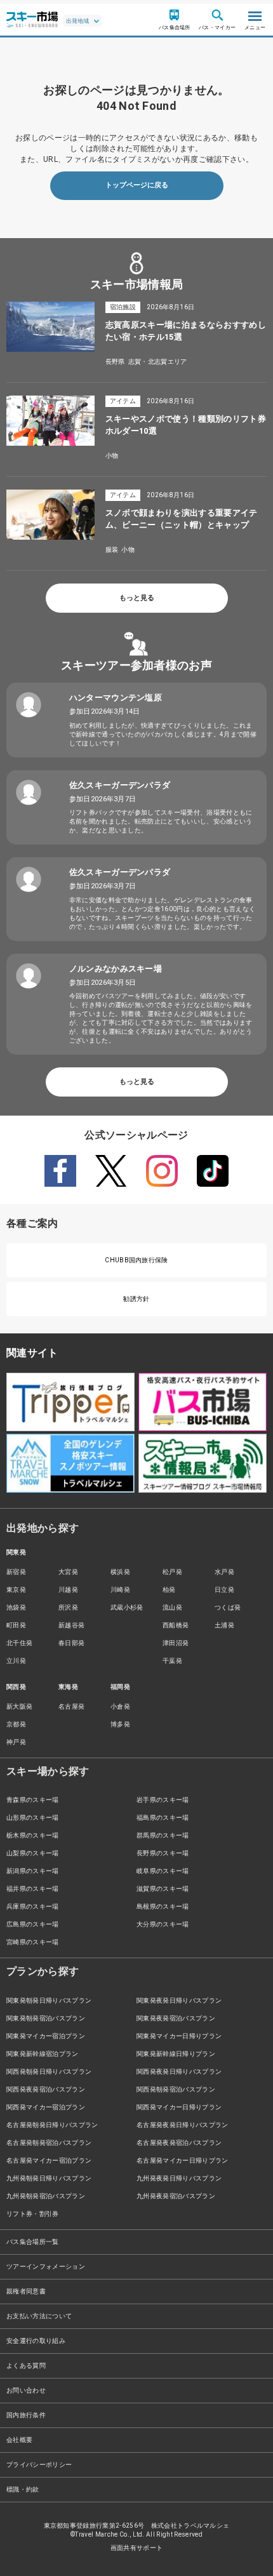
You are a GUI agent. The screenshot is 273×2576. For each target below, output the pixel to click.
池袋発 (16, 1607)
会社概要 (19, 2440)
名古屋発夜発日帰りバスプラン (182, 2125)
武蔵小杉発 (127, 1607)
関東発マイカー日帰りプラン (179, 2036)
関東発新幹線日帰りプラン (176, 2054)
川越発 (68, 1590)
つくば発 (228, 1607)
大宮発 (68, 1572)
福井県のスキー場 (33, 1889)
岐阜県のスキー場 (163, 1871)
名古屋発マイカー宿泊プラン (49, 2160)
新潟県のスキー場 (33, 1871)
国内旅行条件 (26, 2415)
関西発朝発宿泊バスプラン (176, 2089)
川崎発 (120, 1590)
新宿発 (16, 1572)
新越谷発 (71, 1625)
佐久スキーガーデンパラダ (120, 785)
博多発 (120, 1724)
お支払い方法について (39, 2316)
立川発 (16, 1661)
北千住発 (19, 1643)
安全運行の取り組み (36, 2341)
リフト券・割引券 (33, 2214)
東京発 (16, 1590)
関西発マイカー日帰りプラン (179, 2107)
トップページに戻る (137, 185)
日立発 (224, 1590)
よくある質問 (26, 2366)
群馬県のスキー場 (163, 1835)
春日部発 (71, 1643)
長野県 (115, 362)
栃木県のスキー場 (33, 1835)
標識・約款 (23, 2489)
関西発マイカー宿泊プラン (46, 2107)
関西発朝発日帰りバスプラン (49, 2072)
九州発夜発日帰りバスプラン (179, 2178)
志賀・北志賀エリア (158, 362)
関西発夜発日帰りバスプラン (179, 2072)
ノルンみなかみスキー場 (116, 969)
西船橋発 (176, 1625)
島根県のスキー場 (163, 1906)
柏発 (169, 1590)
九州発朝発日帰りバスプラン (49, 2178)
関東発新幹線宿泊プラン (43, 2054)
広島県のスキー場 (33, 1924)
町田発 (16, 1625)
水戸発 (224, 1572)
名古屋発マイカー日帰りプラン (182, 2160)
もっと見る (137, 598)
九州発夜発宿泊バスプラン (176, 2196)
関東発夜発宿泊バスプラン (176, 2018)
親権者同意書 (26, 2291)
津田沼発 (176, 1643)
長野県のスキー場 (163, 1853)
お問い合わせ (26, 2390)
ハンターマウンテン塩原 (116, 697)
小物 (112, 456)
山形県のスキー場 (33, 1818)
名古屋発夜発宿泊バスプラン (179, 2143)
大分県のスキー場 (163, 1924)
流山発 (172, 1607)
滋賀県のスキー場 (163, 1889)
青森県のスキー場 (33, 1800)
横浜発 (120, 1572)
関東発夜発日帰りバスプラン (179, 2000)
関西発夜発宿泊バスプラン (46, 2089)
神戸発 (16, 1742)
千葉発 (172, 1661)
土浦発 (224, 1625)
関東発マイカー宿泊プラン (46, 2036)
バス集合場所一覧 (33, 2242)
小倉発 (120, 1706)
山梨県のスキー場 (33, 1853)
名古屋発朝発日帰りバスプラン (52, 2125)
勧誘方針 (136, 1299)
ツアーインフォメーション (46, 2266)
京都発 (16, 1724)
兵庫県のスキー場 (33, 1906)
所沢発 (68, 1607)
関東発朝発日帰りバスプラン (49, 2000)
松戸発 (172, 1572)
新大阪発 (19, 1706)
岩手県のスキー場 (163, 1800)
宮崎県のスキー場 (33, 1942)
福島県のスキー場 (163, 1818)
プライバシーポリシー (39, 2465)
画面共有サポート (137, 2548)
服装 (112, 550)
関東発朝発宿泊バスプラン (46, 2018)
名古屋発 (71, 1706)
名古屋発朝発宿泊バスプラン (49, 2143)
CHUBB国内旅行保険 (136, 1260)
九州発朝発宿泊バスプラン (46, 2196)
